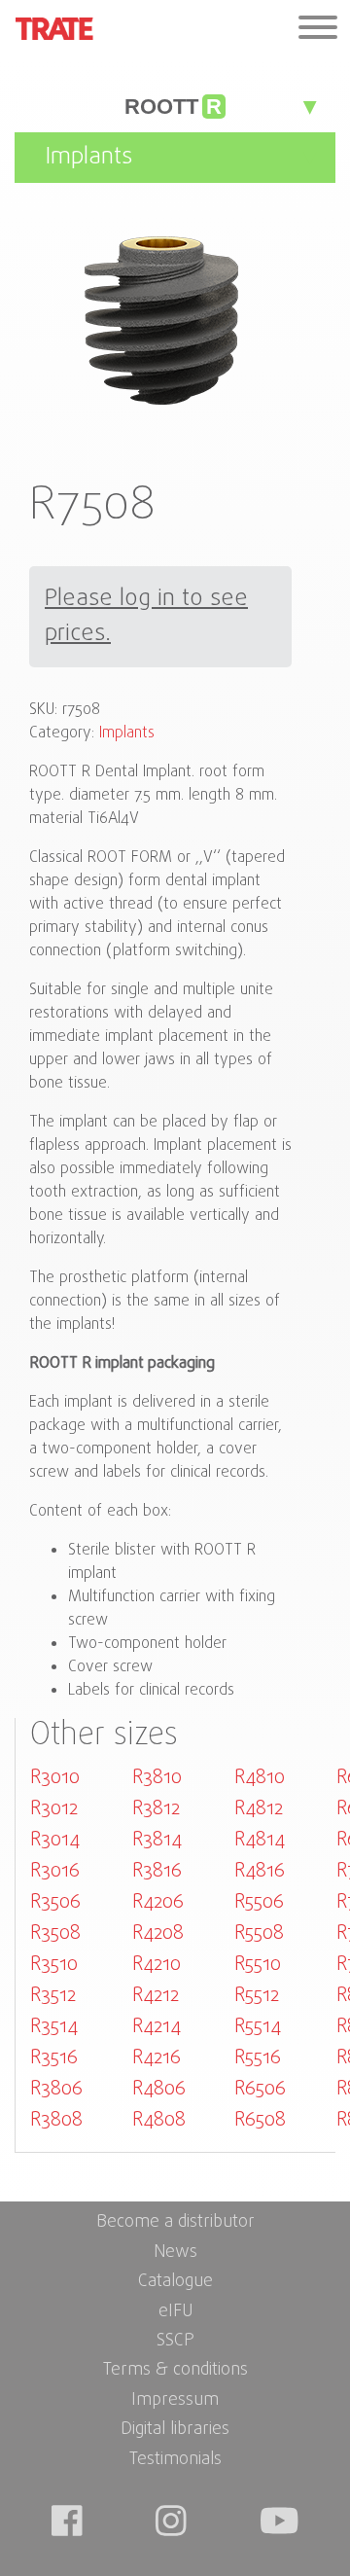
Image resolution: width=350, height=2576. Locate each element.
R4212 (156, 1996)
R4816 (260, 1871)
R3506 (55, 1902)
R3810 (157, 1778)
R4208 (158, 1933)
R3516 (54, 2058)
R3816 (157, 1871)
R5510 (258, 1965)
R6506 (260, 2089)
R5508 (259, 1933)
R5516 (258, 2058)
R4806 (159, 2089)
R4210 (157, 1965)
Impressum (175, 2400)
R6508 (260, 2120)
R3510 (54, 1965)
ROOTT (173, 107)
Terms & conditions (175, 2370)
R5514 (258, 2027)
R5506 (259, 1902)
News (175, 2253)
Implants (127, 733)
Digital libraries (175, 2430)
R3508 (55, 1933)
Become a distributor (175, 2222)
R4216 (157, 2058)
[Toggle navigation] (318, 30)
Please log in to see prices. (146, 617)
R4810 (260, 1778)
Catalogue (175, 2282)
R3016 (55, 1871)
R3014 (55, 1840)
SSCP (175, 2341)
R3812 (156, 1809)
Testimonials (175, 2460)
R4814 (260, 1840)
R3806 (56, 2089)
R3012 (54, 1809)
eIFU (175, 2312)
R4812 (259, 1809)
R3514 (54, 2027)
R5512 (257, 1996)
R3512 (53, 1996)
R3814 (157, 1840)
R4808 (159, 2120)
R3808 (56, 2120)
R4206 (158, 1902)
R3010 (55, 1778)
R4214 (157, 2027)
